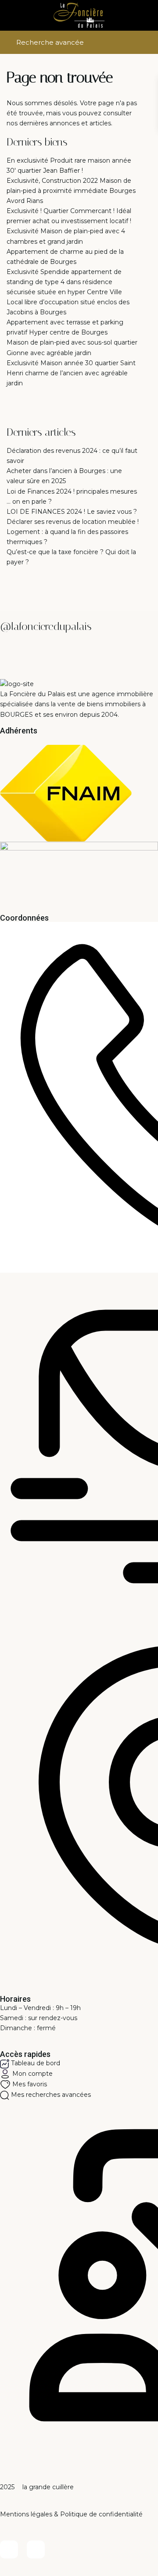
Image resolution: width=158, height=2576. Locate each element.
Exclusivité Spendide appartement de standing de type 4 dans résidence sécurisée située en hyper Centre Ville (64, 282)
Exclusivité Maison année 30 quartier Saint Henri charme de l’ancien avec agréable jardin (71, 373)
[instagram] (36, 2549)
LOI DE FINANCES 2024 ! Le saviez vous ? (72, 512)
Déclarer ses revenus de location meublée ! (73, 522)
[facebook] (9, 2549)
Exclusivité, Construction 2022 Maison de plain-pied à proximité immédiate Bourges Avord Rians (71, 191)
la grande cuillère (47, 2487)
